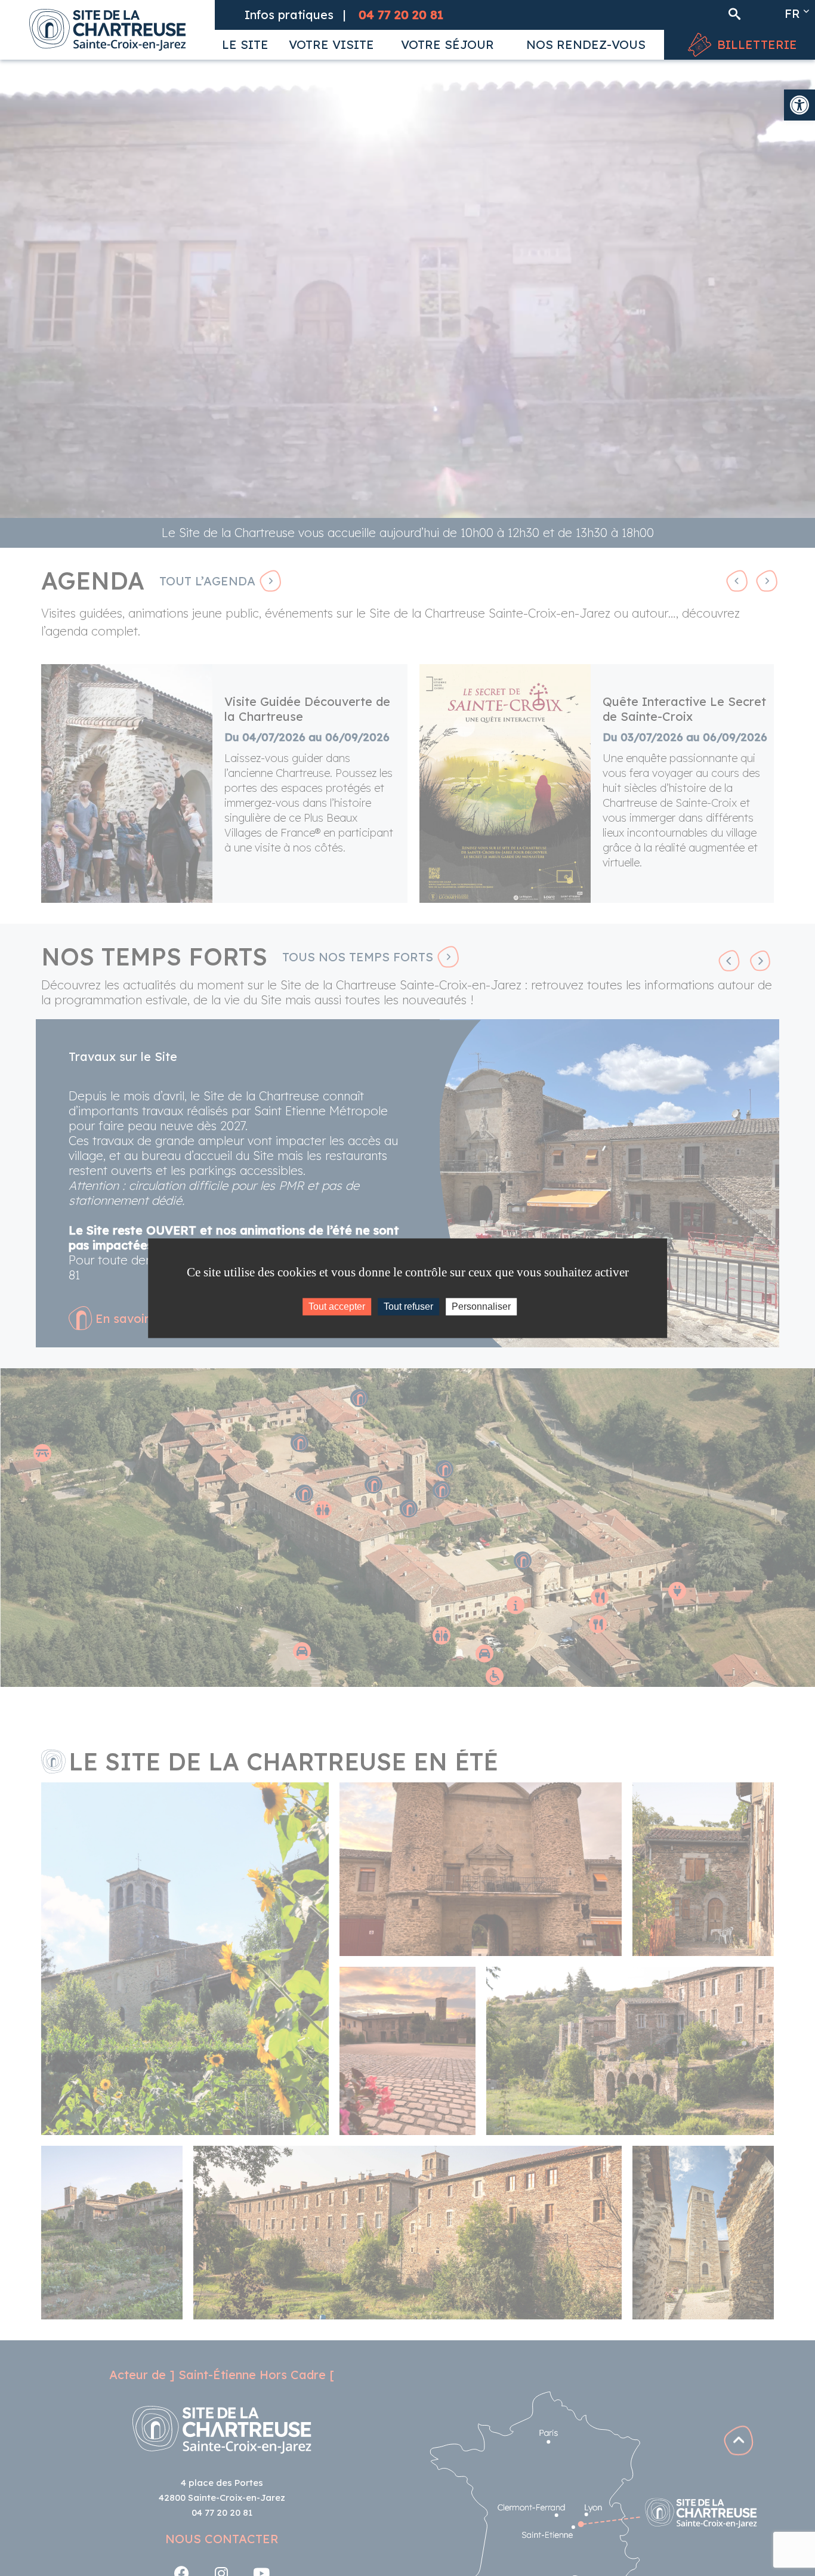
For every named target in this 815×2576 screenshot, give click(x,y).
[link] (799, 105)
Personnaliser (481, 1306)
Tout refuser (408, 1306)
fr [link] (792, 13)
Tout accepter (337, 1306)
